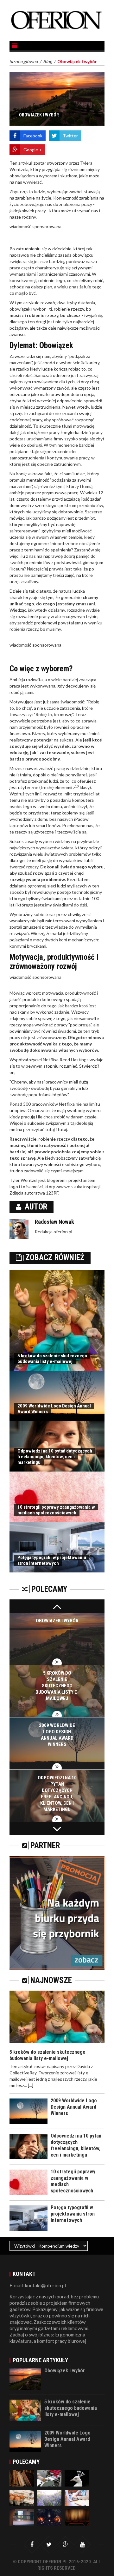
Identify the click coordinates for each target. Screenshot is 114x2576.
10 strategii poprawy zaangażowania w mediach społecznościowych (56, 1510)
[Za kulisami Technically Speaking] (22, 2517)
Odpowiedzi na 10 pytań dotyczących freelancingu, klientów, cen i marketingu (55, 1457)
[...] (31, 2085)
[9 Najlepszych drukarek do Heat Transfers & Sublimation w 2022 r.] (77, 2497)
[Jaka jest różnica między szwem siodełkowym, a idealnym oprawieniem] (22, 2478)
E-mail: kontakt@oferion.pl (38, 2285)
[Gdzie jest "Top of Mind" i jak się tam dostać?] (77, 2517)
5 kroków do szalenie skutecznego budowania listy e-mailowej (52, 1359)
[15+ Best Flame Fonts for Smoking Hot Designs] (49, 2517)
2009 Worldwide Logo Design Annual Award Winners (74, 2107)
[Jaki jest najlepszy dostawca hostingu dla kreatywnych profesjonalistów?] (49, 2497)
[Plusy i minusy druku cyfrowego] (49, 2478)
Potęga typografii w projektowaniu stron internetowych (52, 1560)
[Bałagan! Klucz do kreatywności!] (77, 2478)
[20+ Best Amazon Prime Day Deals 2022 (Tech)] (22, 2497)
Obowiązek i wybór (57, 1621)
